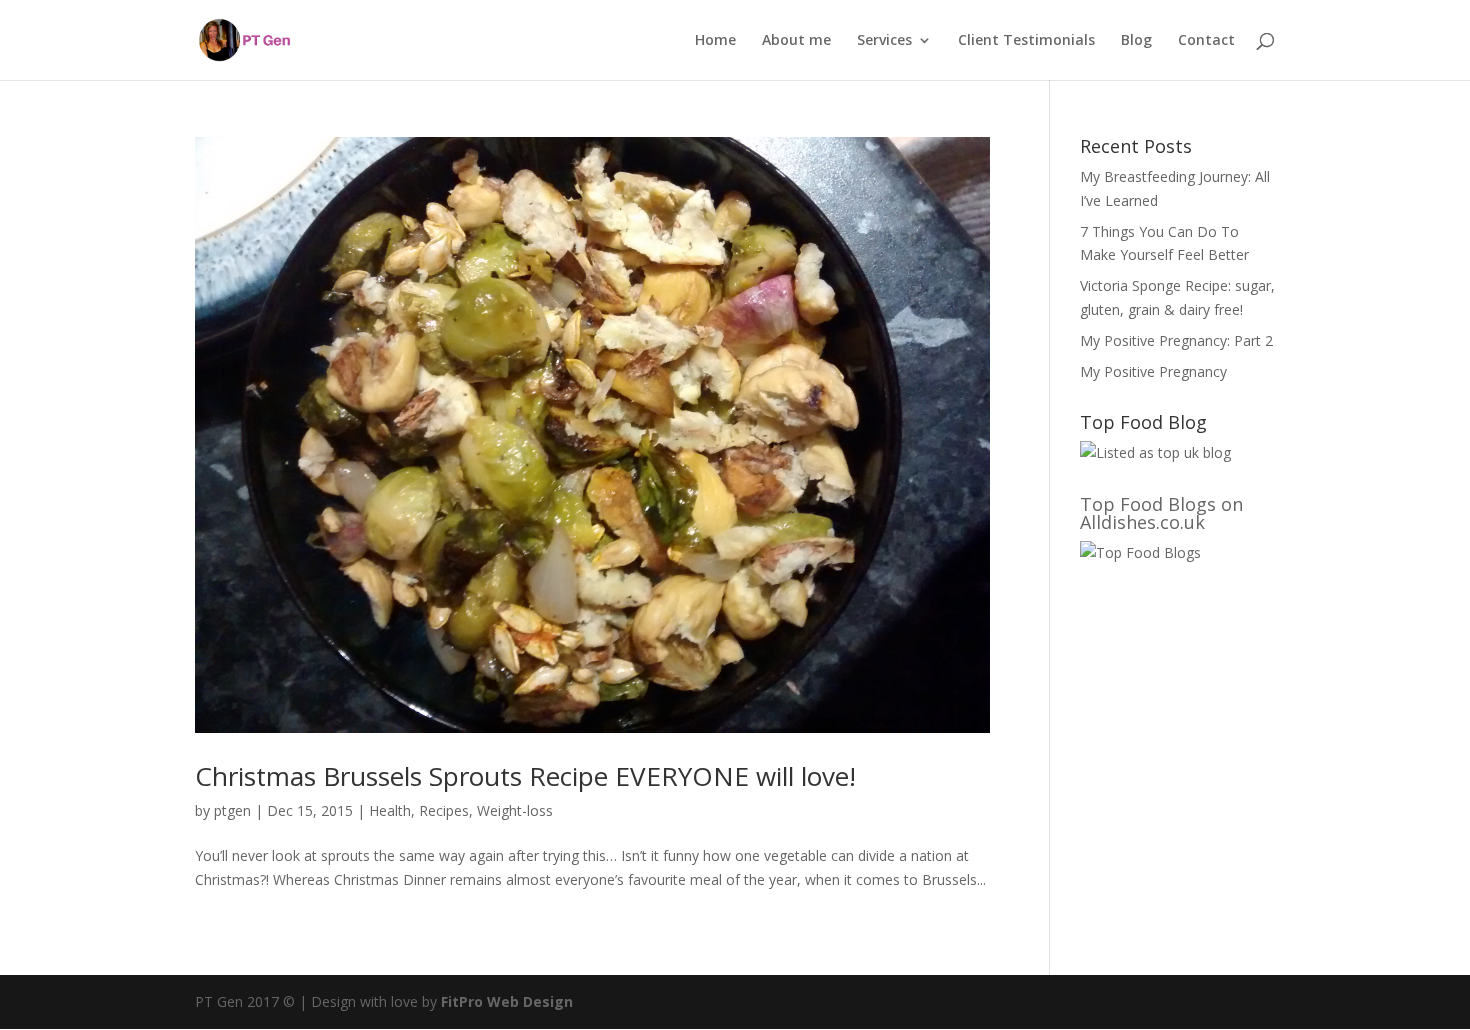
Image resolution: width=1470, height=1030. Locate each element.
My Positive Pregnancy (1153, 371)
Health (390, 810)
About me (796, 41)
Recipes (444, 810)
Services (884, 41)
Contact (1206, 41)
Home (715, 41)
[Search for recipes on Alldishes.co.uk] (1140, 552)
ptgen (232, 810)
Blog (1136, 41)
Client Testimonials (1026, 41)
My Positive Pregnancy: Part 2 (1176, 340)
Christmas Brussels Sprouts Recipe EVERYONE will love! (525, 776)
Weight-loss (515, 810)
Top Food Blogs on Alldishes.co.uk (1161, 513)
